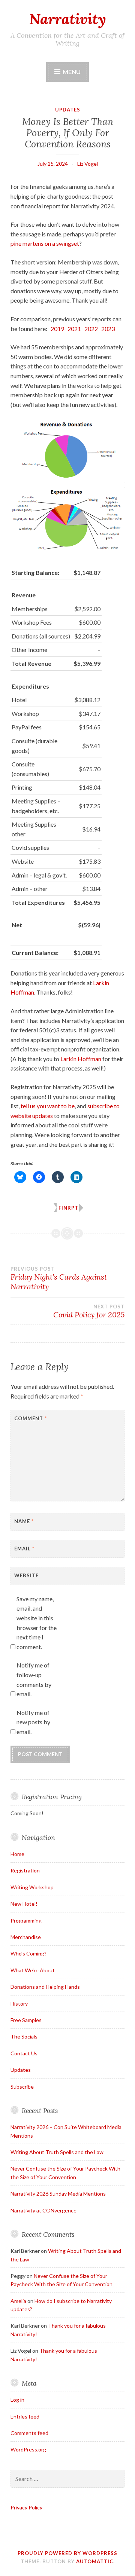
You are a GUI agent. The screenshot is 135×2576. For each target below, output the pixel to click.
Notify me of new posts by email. (33, 1722)
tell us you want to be (48, 1106)
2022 (91, 329)
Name (24, 1521)
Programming (26, 1920)
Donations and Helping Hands (45, 1987)
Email (24, 1549)
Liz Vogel (88, 164)
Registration (25, 1870)
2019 (57, 329)
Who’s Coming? (28, 1953)
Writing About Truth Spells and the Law (57, 2152)
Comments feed (29, 2433)
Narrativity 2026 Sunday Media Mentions (58, 2194)
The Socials (24, 2036)
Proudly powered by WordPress (67, 2553)
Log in (17, 2400)
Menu (72, 72)
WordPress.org (28, 2449)
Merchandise (26, 1937)
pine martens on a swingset (45, 243)
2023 (108, 329)
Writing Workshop (32, 1887)
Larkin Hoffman (81, 1059)
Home (17, 1854)
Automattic (95, 2561)
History (19, 2004)
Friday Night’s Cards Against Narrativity (59, 1278)
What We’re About (33, 1970)
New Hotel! (24, 1904)
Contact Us (24, 2053)
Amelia (18, 2301)
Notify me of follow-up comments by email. (34, 1679)
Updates (68, 110)
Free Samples (26, 2020)
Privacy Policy (26, 2507)
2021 (74, 329)
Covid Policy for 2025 (89, 1311)
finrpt (68, 1208)
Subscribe (22, 2087)
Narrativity (68, 19)
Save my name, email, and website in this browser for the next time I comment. (37, 1623)
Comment (31, 1418)
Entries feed (25, 2416)
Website (26, 1575)
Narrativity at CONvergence (43, 2210)
